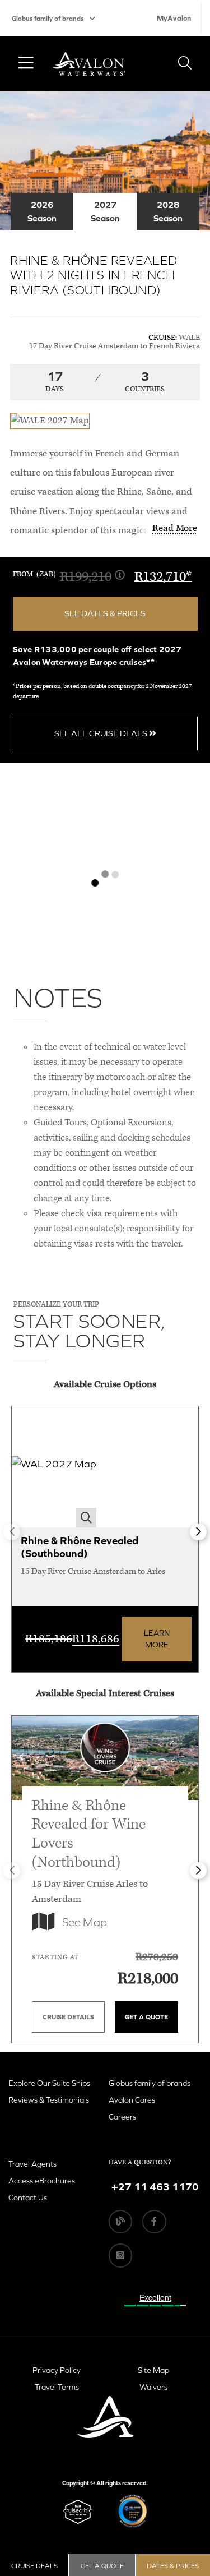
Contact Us (28, 2198)
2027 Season (105, 211)
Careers (122, 2117)
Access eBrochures (42, 2181)
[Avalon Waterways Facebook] (154, 2222)
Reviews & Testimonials (49, 2100)
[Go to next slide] (198, 1532)
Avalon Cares (132, 2100)
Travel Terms (57, 2387)
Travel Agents (32, 2164)
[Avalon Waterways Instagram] (120, 2255)
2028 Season (168, 211)
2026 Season (42, 211)
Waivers (153, 2387)
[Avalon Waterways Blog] (120, 2222)
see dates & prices (105, 613)
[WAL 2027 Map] (54, 1467)
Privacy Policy (57, 2370)
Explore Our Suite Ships (49, 2083)
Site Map (153, 2370)
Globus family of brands (48, 19)
